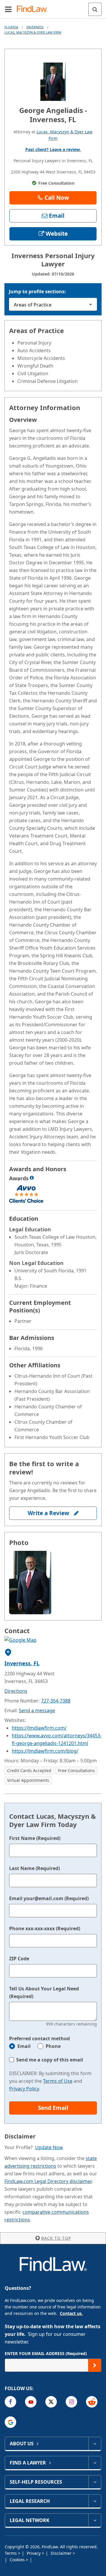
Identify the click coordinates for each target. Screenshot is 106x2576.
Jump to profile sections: (37, 291)
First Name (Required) (35, 1838)
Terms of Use (58, 2081)
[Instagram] (71, 2402)
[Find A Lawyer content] (95, 2463)
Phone (53, 2046)
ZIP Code (19, 1959)
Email (24, 2046)
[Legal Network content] (95, 2520)
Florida (11, 27)
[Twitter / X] (51, 2402)
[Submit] (95, 2365)
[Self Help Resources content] (95, 2482)
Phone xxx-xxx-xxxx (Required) (45, 1928)
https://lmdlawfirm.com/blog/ (45, 1751)
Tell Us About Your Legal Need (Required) (44, 1992)
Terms (11, 2553)
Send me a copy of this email (50, 2060)
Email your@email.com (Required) (49, 1898)
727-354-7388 (56, 1701)
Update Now (49, 2147)
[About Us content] (95, 2444)
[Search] (95, 9)
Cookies (18, 2560)
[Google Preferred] (10, 2422)
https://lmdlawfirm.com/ (39, 1728)
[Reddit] (92, 2402)
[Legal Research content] (95, 2501)
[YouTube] (31, 2402)
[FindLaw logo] (34, 9)
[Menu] (8, 9)
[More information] (32, 1178)
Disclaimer (62, 2553)
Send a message (37, 1710)
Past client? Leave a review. (53, 149)
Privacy (34, 2553)
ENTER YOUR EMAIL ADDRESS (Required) (46, 2353)
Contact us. (71, 2313)
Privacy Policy (24, 2089)
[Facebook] (10, 2402)
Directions (16, 1691)
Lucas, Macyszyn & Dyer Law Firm (33, 32)
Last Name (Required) (34, 1868)
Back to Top (56, 2238)
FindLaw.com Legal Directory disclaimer (48, 2181)
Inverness (35, 27)
